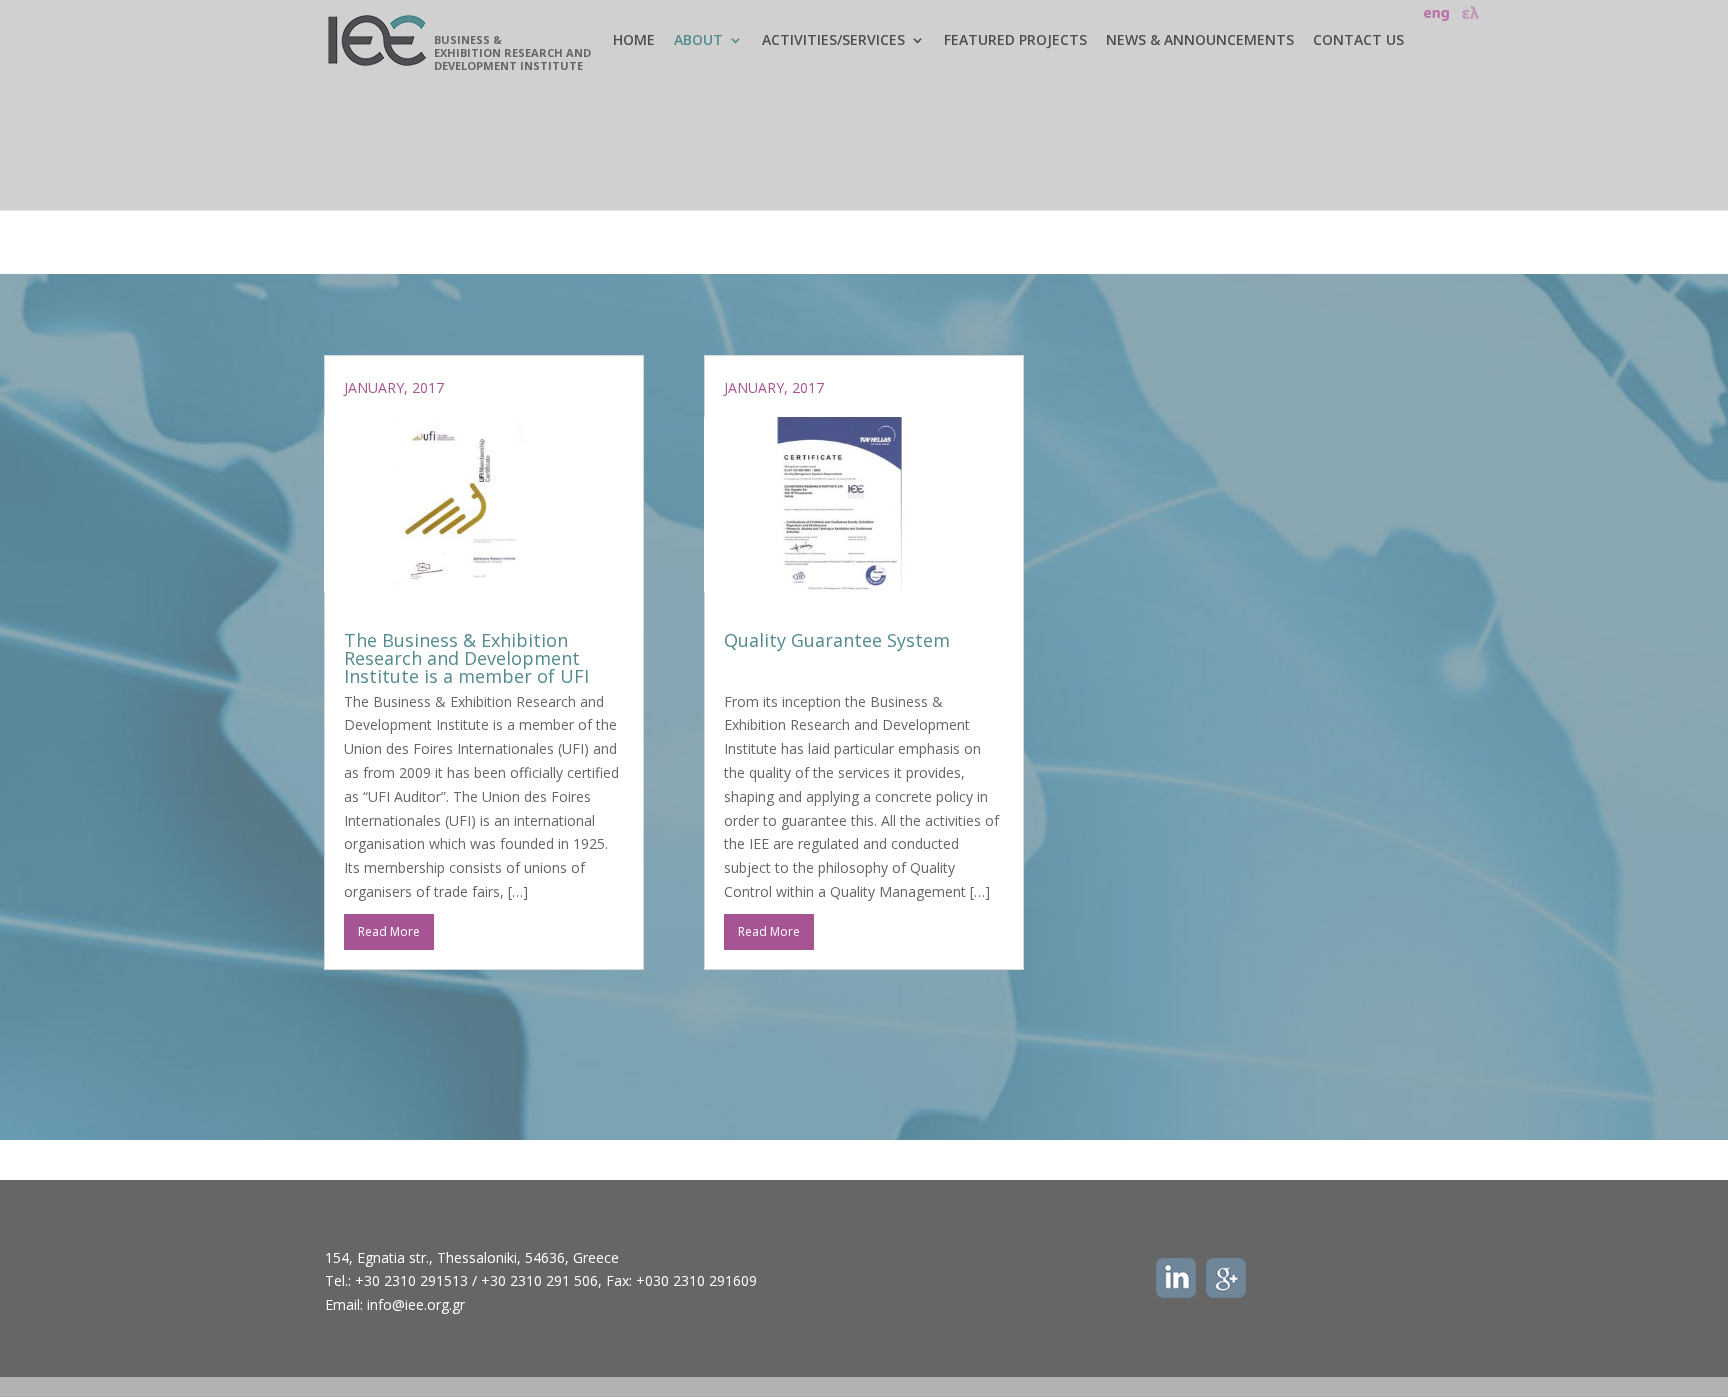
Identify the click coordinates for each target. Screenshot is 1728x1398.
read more (389, 931)
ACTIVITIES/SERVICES (833, 41)
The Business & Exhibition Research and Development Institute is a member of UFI (466, 658)
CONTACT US (1358, 41)
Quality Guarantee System (837, 640)
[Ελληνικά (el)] (1469, 11)
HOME (634, 41)
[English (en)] (1437, 11)
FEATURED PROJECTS (1015, 41)
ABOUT (698, 41)
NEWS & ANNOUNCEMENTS (1200, 41)
